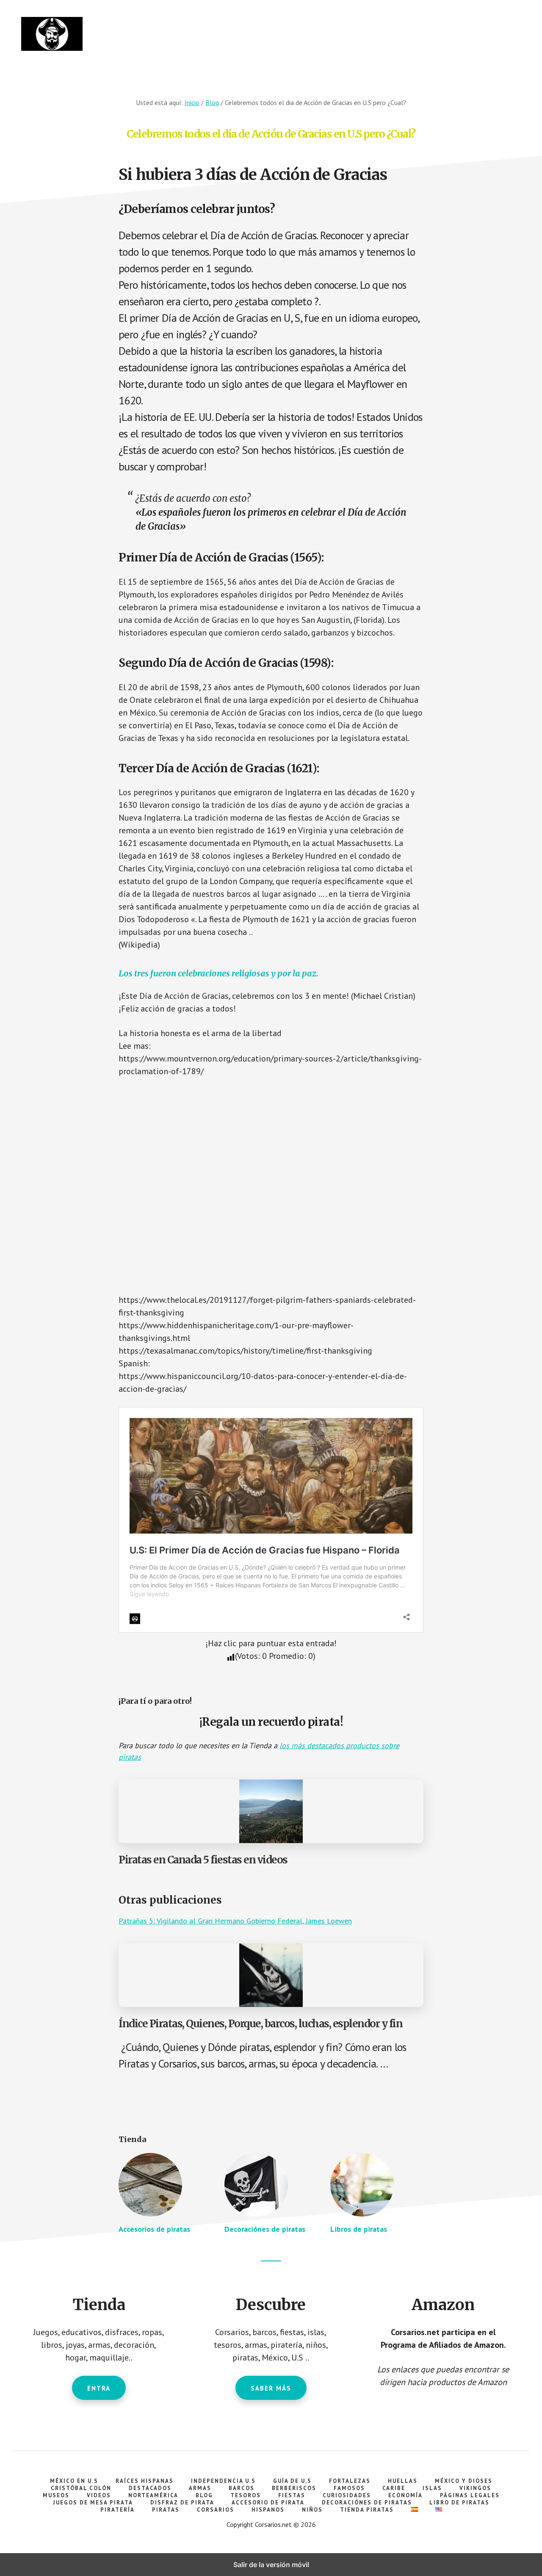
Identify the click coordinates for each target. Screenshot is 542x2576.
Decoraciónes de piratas (265, 2229)
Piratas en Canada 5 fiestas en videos (203, 1860)
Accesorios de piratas (154, 2229)
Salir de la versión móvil (271, 2565)
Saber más (271, 2388)
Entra (99, 2388)
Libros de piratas (359, 2229)
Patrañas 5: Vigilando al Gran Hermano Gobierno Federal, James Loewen (235, 1921)
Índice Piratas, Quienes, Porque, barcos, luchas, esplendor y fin (260, 2024)
